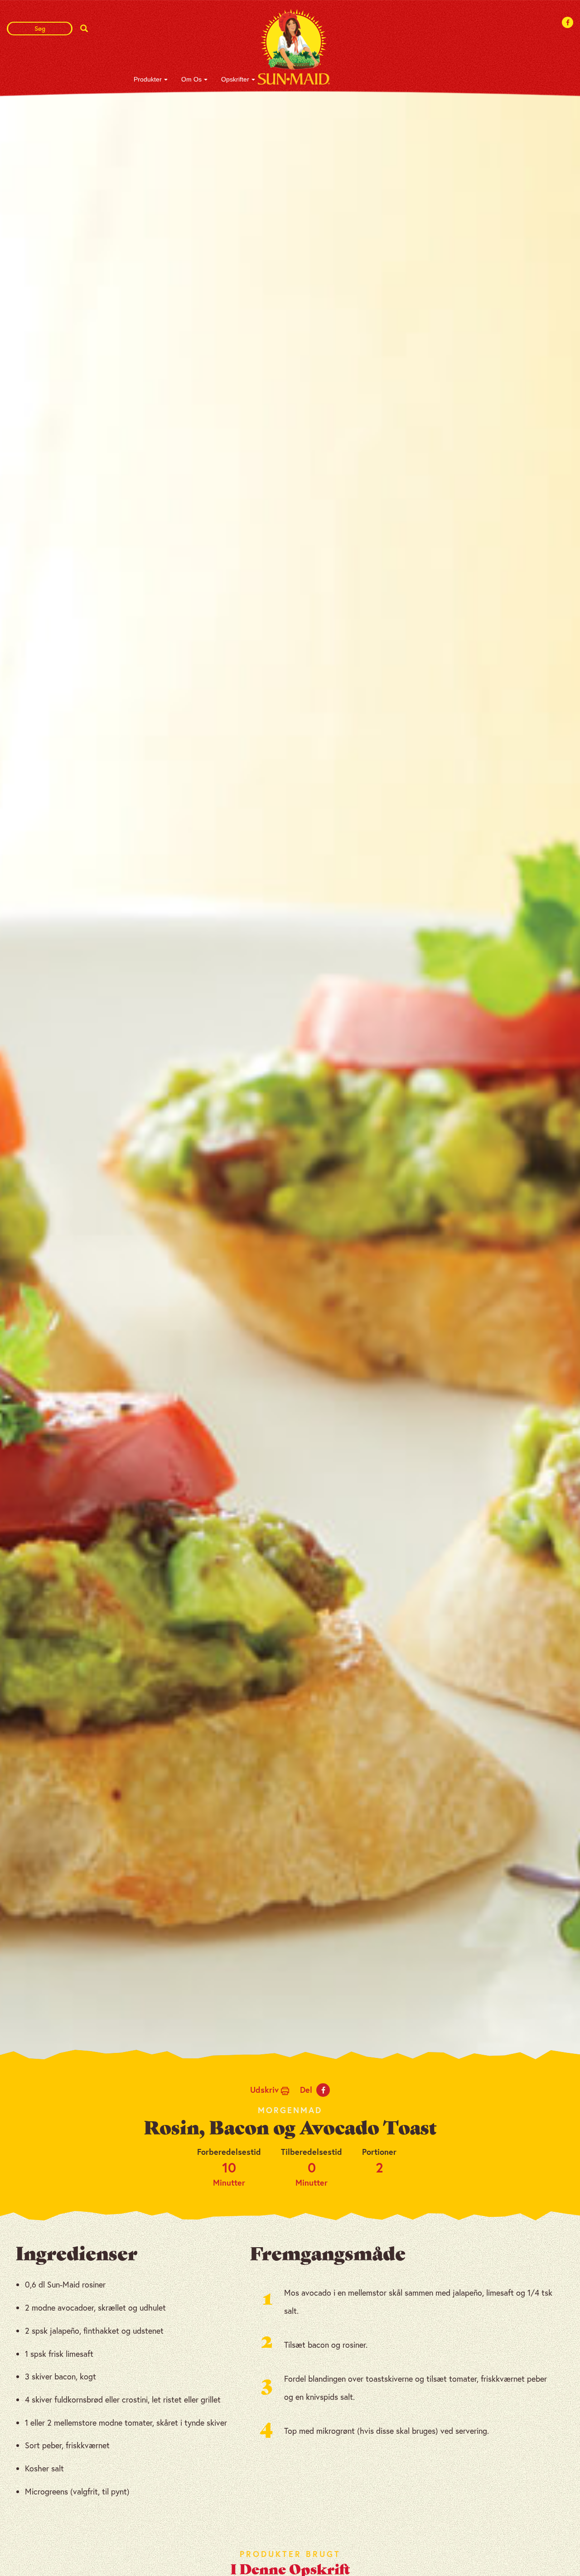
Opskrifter (235, 79)
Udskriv (266, 2090)
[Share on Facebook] (323, 2090)
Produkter (148, 79)
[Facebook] (568, 22)
